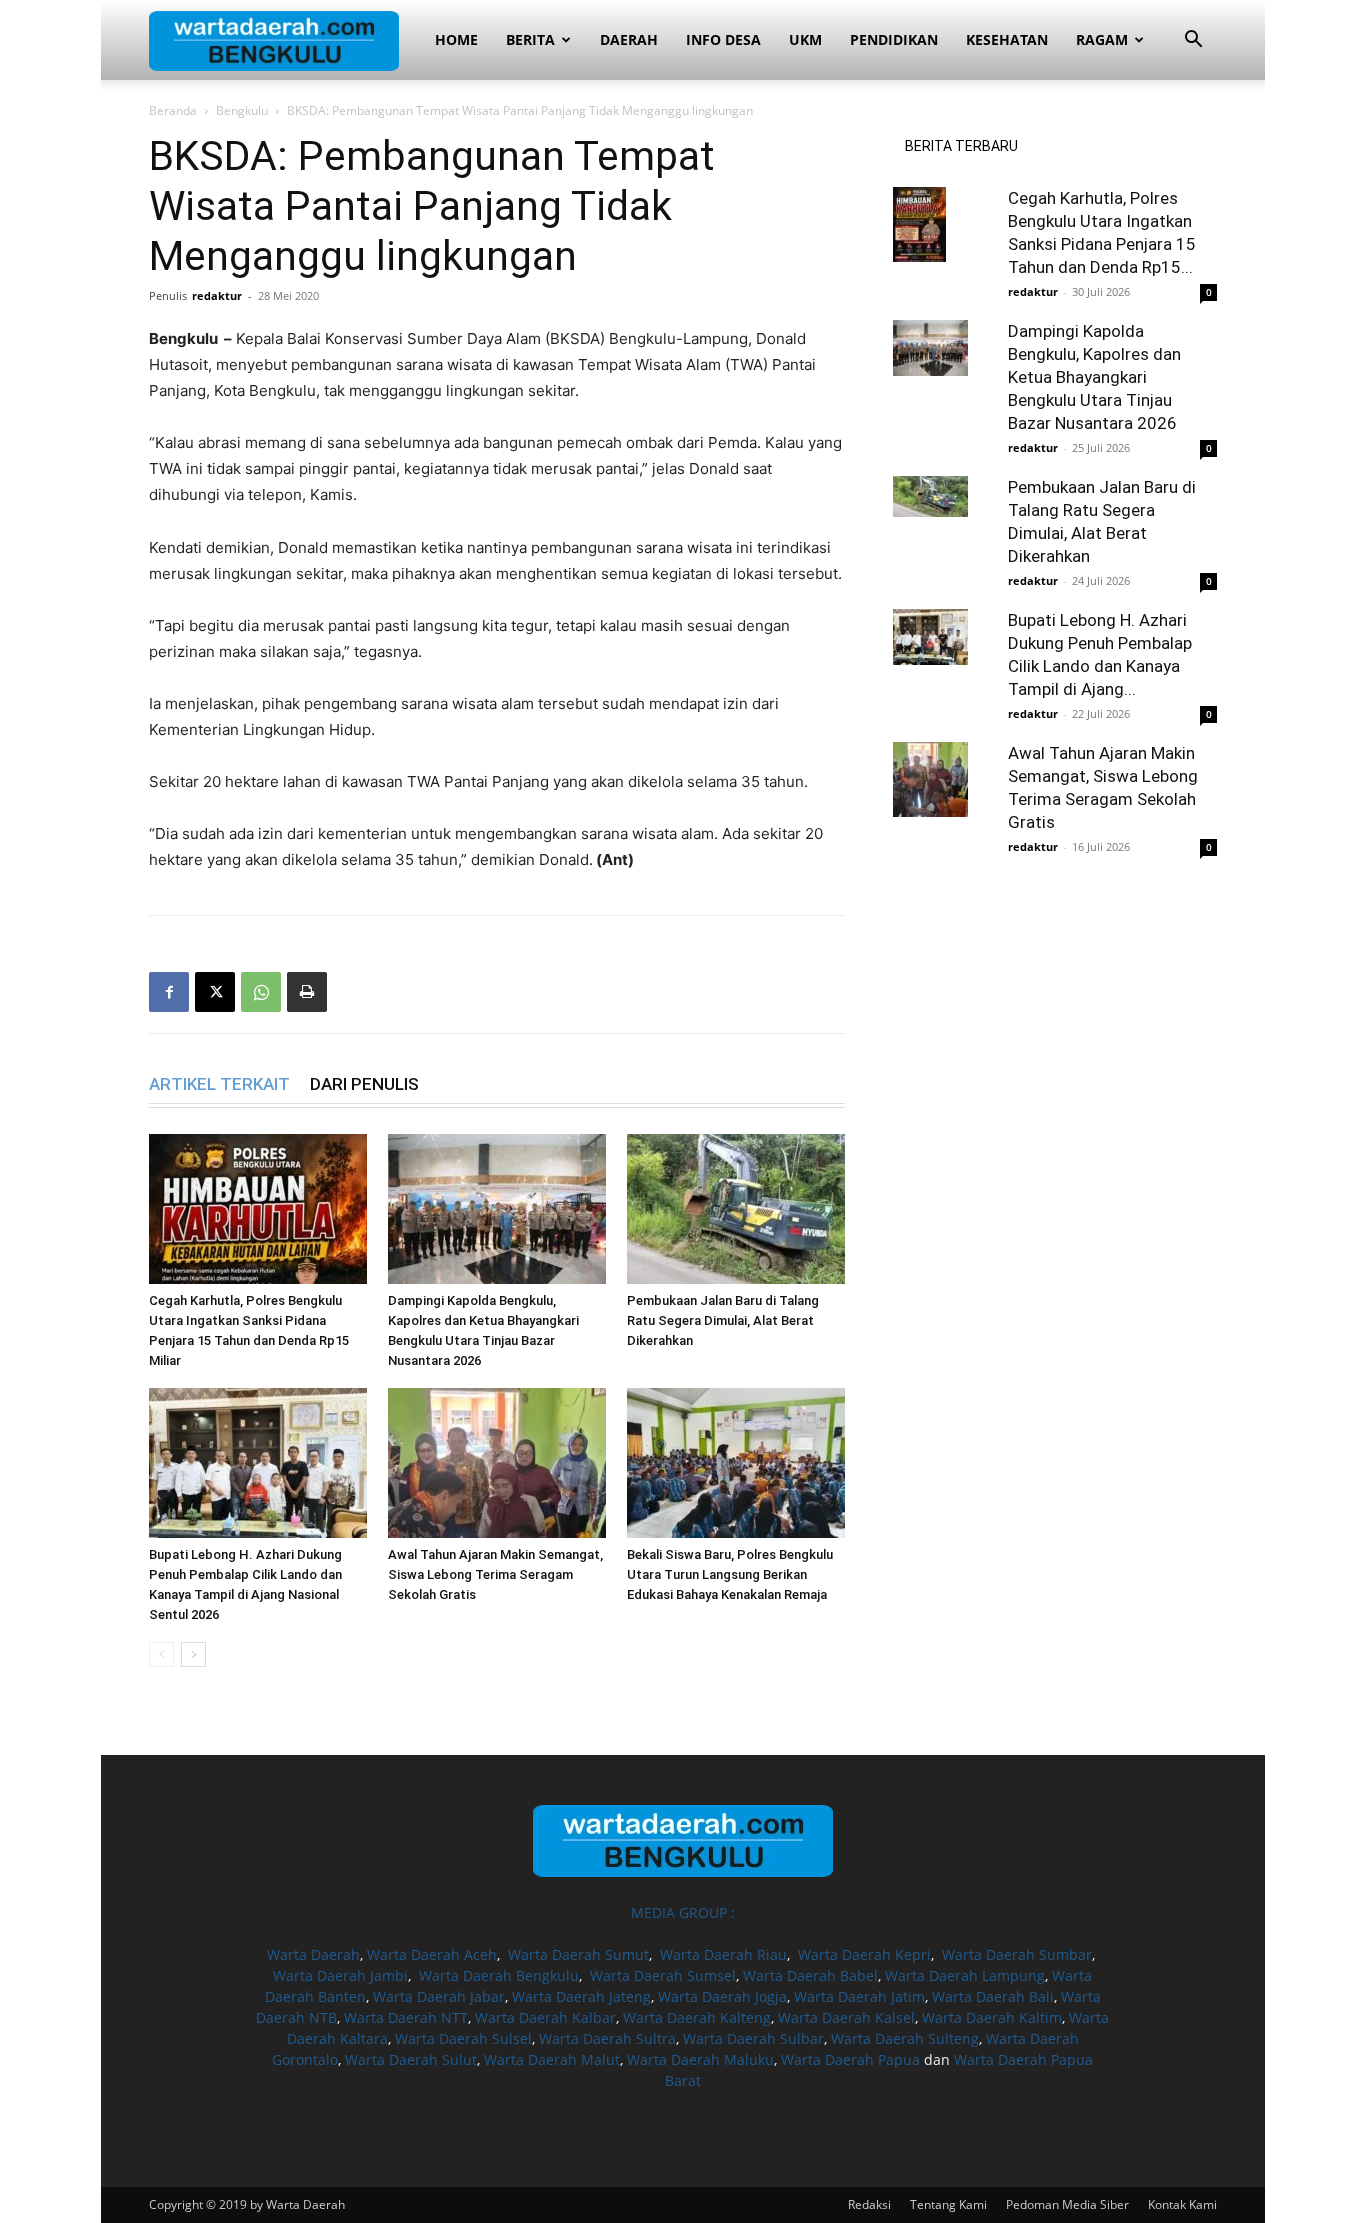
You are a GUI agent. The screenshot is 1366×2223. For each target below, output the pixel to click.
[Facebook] (169, 992)
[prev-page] (161, 1654)
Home (456, 39)
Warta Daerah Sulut (411, 2059)
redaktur (217, 295)
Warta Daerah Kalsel (846, 2017)
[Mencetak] (307, 992)
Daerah (629, 39)
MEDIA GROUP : (683, 1912)
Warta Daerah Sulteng (905, 2038)
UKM (805, 39)
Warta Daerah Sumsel (663, 1975)
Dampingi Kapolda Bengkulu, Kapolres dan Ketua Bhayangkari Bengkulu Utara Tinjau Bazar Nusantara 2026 (1094, 377)
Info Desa (723, 39)
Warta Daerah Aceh (432, 1954)
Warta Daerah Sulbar (753, 2038)
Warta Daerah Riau (723, 1954)
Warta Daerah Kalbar (545, 2017)
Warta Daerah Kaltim (992, 2017)
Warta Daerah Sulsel (463, 2038)
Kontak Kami (1182, 2204)
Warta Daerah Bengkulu (499, 1975)
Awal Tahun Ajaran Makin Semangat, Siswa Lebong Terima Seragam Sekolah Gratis (495, 1574)
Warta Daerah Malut (552, 2059)
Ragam (1102, 39)
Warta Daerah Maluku (700, 2059)
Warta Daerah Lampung (965, 1975)
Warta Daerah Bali (993, 1996)
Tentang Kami (948, 2204)
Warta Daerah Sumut (578, 1954)
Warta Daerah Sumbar (1017, 1954)
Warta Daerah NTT (406, 2017)
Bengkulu (242, 110)
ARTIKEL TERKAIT (219, 1084)
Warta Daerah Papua (850, 2059)
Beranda (173, 110)
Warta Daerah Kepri (864, 1954)
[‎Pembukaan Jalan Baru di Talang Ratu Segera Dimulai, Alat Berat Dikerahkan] (736, 1209)
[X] (215, 992)
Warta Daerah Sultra (607, 2038)
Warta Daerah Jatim (859, 1996)
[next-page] (193, 1654)
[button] (1193, 41)
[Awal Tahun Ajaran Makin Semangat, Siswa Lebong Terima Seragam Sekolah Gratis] (497, 1463)
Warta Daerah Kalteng (697, 2017)
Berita (530, 39)
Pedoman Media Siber (1067, 2204)
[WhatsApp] (261, 992)
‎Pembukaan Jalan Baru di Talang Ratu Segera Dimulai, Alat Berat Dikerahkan (723, 1320)
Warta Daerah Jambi (340, 1975)
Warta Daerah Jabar (439, 1996)
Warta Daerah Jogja (722, 1996)
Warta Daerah (313, 1954)
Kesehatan (1007, 39)
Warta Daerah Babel (810, 1975)
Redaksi (869, 2204)
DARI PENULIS (364, 1084)
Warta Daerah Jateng (581, 1996)
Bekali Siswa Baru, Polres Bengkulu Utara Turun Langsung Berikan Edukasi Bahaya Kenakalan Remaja (730, 1574)
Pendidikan (894, 39)
